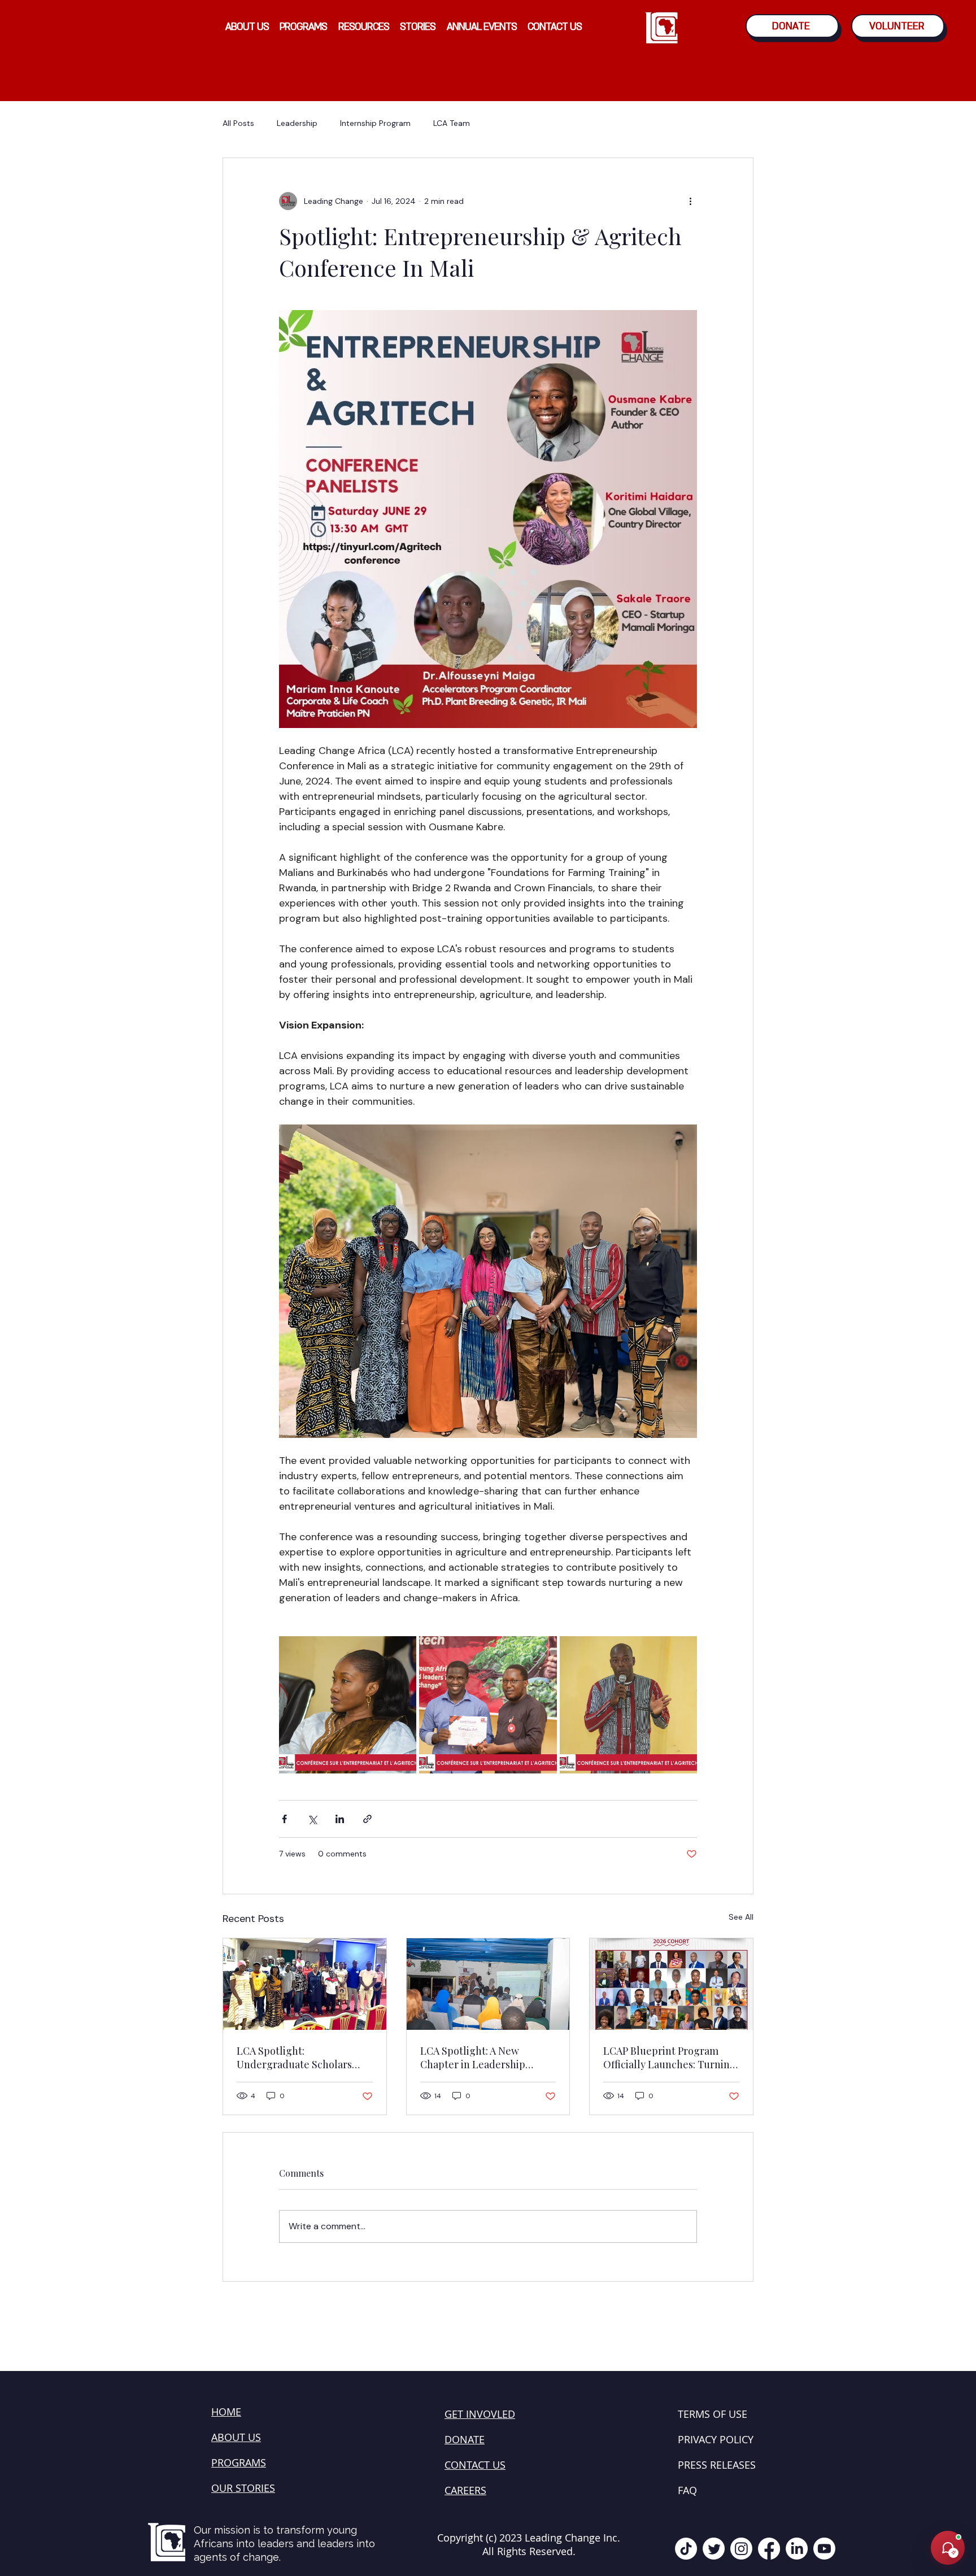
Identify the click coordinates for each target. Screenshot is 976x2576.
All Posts (238, 123)
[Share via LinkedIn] (340, 1819)
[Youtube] (824, 2549)
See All (741, 1917)
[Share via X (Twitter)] (312, 1819)
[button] (247, 27)
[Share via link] (367, 1819)
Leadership (297, 123)
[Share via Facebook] (284, 1819)
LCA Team (452, 123)
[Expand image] (348, 1705)
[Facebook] (769, 2549)
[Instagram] (741, 2549)
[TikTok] (686, 2549)
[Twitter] (714, 2549)
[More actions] (690, 201)
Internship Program (375, 123)
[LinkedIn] (797, 2549)
